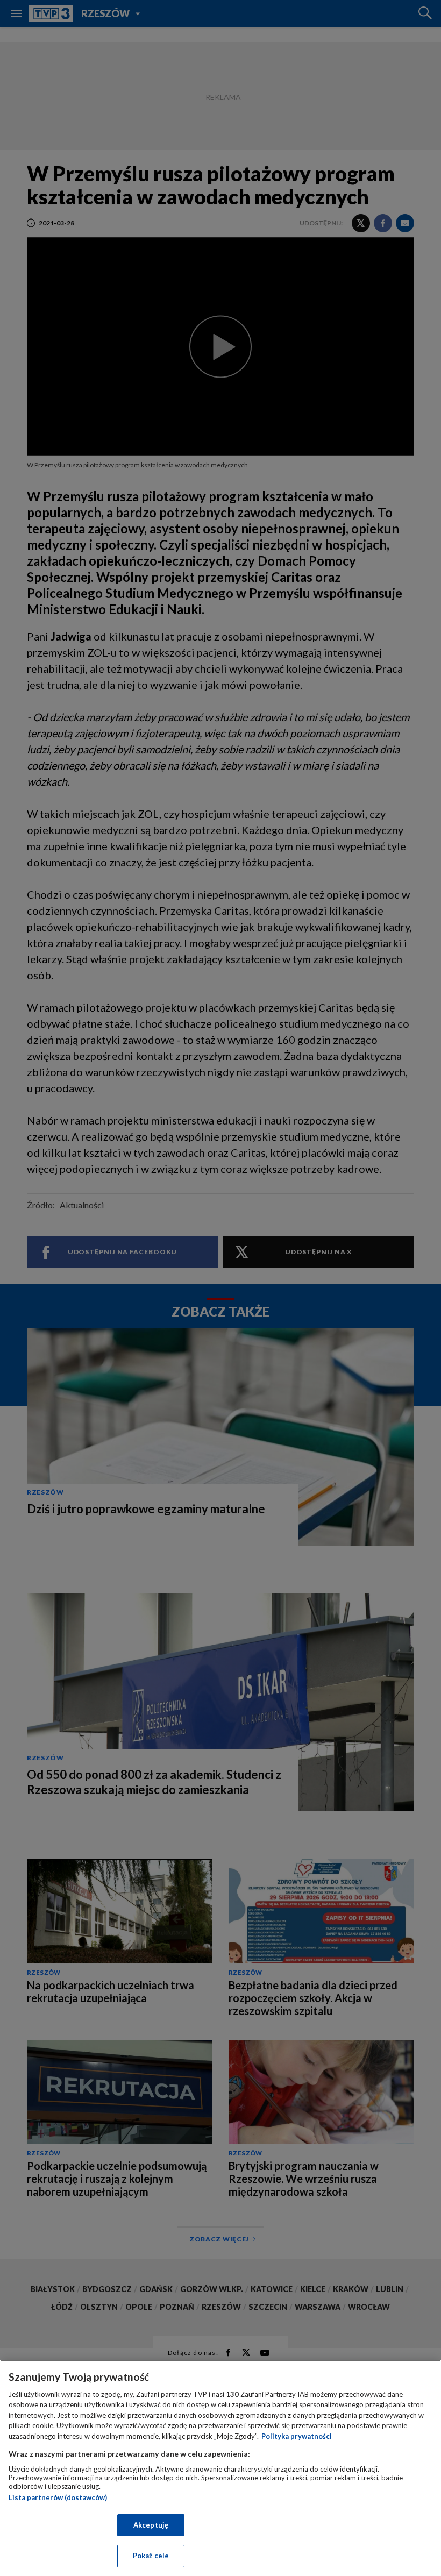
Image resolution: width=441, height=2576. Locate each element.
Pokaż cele (151, 2556)
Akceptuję (151, 2525)
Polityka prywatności (297, 2436)
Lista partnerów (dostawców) (58, 2497)
